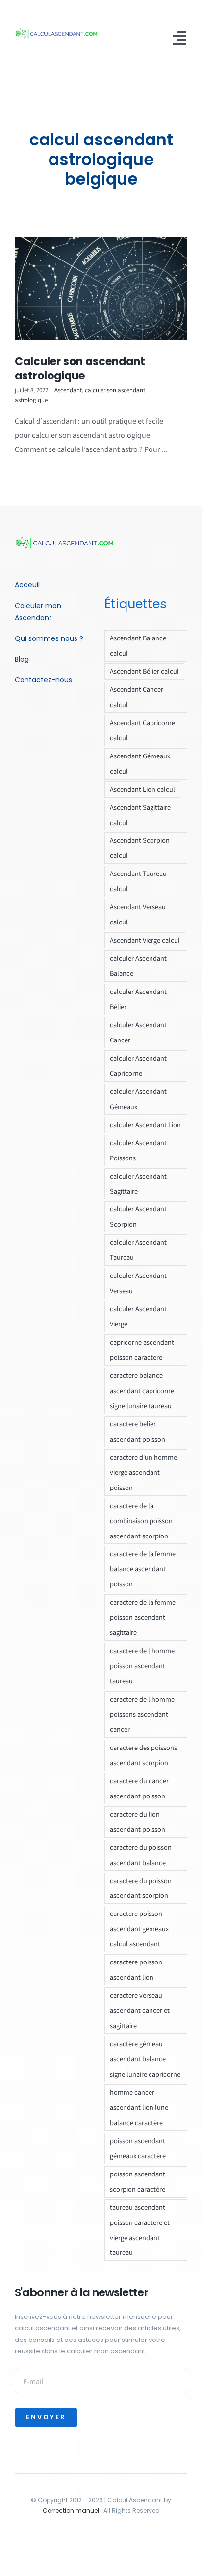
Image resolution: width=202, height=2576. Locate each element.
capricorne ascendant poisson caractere (142, 1349)
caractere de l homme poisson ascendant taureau (142, 1666)
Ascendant (68, 390)
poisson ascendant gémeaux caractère (138, 2148)
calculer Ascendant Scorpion (138, 1216)
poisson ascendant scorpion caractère (138, 2181)
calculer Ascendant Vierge (138, 1316)
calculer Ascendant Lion (145, 1124)
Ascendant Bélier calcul (144, 671)
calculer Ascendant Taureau (138, 1250)
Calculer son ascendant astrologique (80, 369)
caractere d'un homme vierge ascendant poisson (143, 1472)
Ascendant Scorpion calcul (140, 848)
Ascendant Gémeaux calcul (140, 763)
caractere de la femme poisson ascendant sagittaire (143, 1617)
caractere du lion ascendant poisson (138, 1821)
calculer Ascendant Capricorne (138, 1065)
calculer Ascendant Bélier (138, 999)
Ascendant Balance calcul (138, 645)
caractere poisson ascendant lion (136, 1969)
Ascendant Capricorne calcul (142, 730)
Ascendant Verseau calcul (138, 914)
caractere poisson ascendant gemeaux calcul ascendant (139, 1928)
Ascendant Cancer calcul (137, 697)
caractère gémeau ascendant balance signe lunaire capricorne (145, 2059)
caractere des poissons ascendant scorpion (143, 1755)
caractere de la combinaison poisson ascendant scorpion (141, 1521)
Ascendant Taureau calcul (138, 881)
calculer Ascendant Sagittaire (138, 1183)
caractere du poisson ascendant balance (141, 1855)
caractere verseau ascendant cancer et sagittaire (140, 2010)
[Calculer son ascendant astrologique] (101, 289)
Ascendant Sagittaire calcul (140, 815)
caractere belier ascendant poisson (138, 1431)
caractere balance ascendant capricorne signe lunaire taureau (142, 1390)
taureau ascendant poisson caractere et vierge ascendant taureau (140, 2230)
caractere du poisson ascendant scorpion (141, 1888)
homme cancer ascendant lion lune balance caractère (139, 2107)
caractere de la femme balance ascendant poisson (143, 1569)
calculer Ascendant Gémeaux (138, 1099)
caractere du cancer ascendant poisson (139, 1788)
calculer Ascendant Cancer (138, 1032)
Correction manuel (71, 2511)
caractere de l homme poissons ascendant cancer (142, 1714)
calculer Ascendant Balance (138, 966)
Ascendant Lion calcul (142, 789)
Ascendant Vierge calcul (145, 940)
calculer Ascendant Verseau (138, 1283)
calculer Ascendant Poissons (138, 1150)
